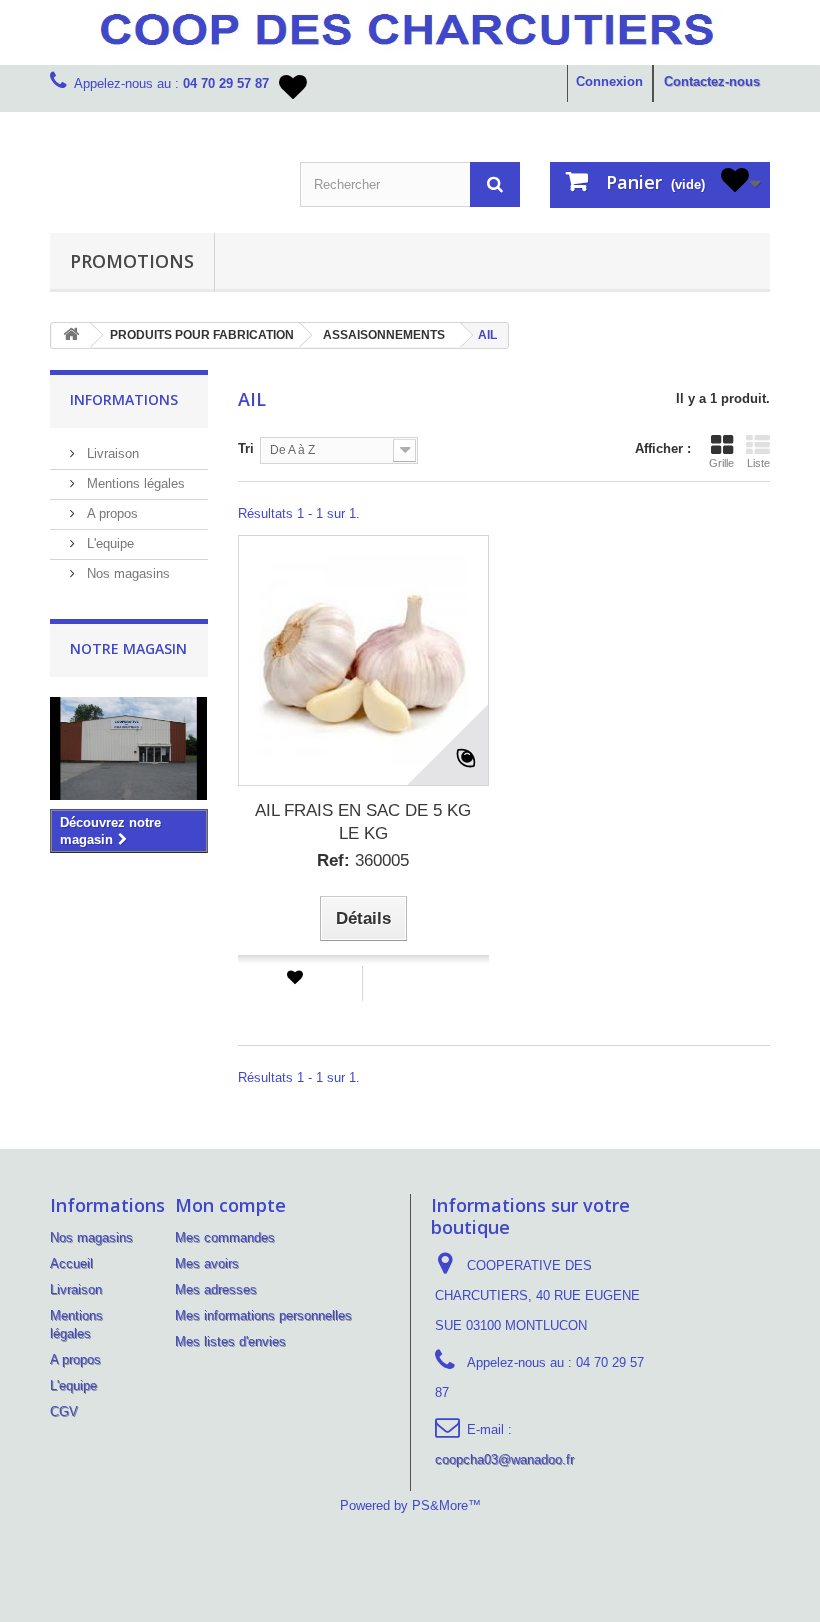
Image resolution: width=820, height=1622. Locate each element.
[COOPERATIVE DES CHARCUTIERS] (160, 163)
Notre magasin (128, 648)
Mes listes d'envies (230, 1341)
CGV (64, 1411)
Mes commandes (225, 1237)
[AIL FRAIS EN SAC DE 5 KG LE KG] (363, 660)
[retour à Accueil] (71, 335)
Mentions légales (134, 483)
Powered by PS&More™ (410, 1505)
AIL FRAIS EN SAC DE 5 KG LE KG (363, 822)
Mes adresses (216, 1289)
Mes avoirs (207, 1263)
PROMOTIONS (132, 261)
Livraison (111, 453)
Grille (721, 463)
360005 (363, 860)
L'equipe (108, 543)
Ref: (333, 860)
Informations (124, 399)
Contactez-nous (712, 81)
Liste (758, 463)
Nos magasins (126, 573)
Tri (246, 448)
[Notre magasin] (129, 748)
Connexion (609, 81)
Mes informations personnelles (263, 1315)
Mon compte (230, 1205)
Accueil (71, 1263)
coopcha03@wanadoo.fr (504, 1459)
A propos (110, 513)
